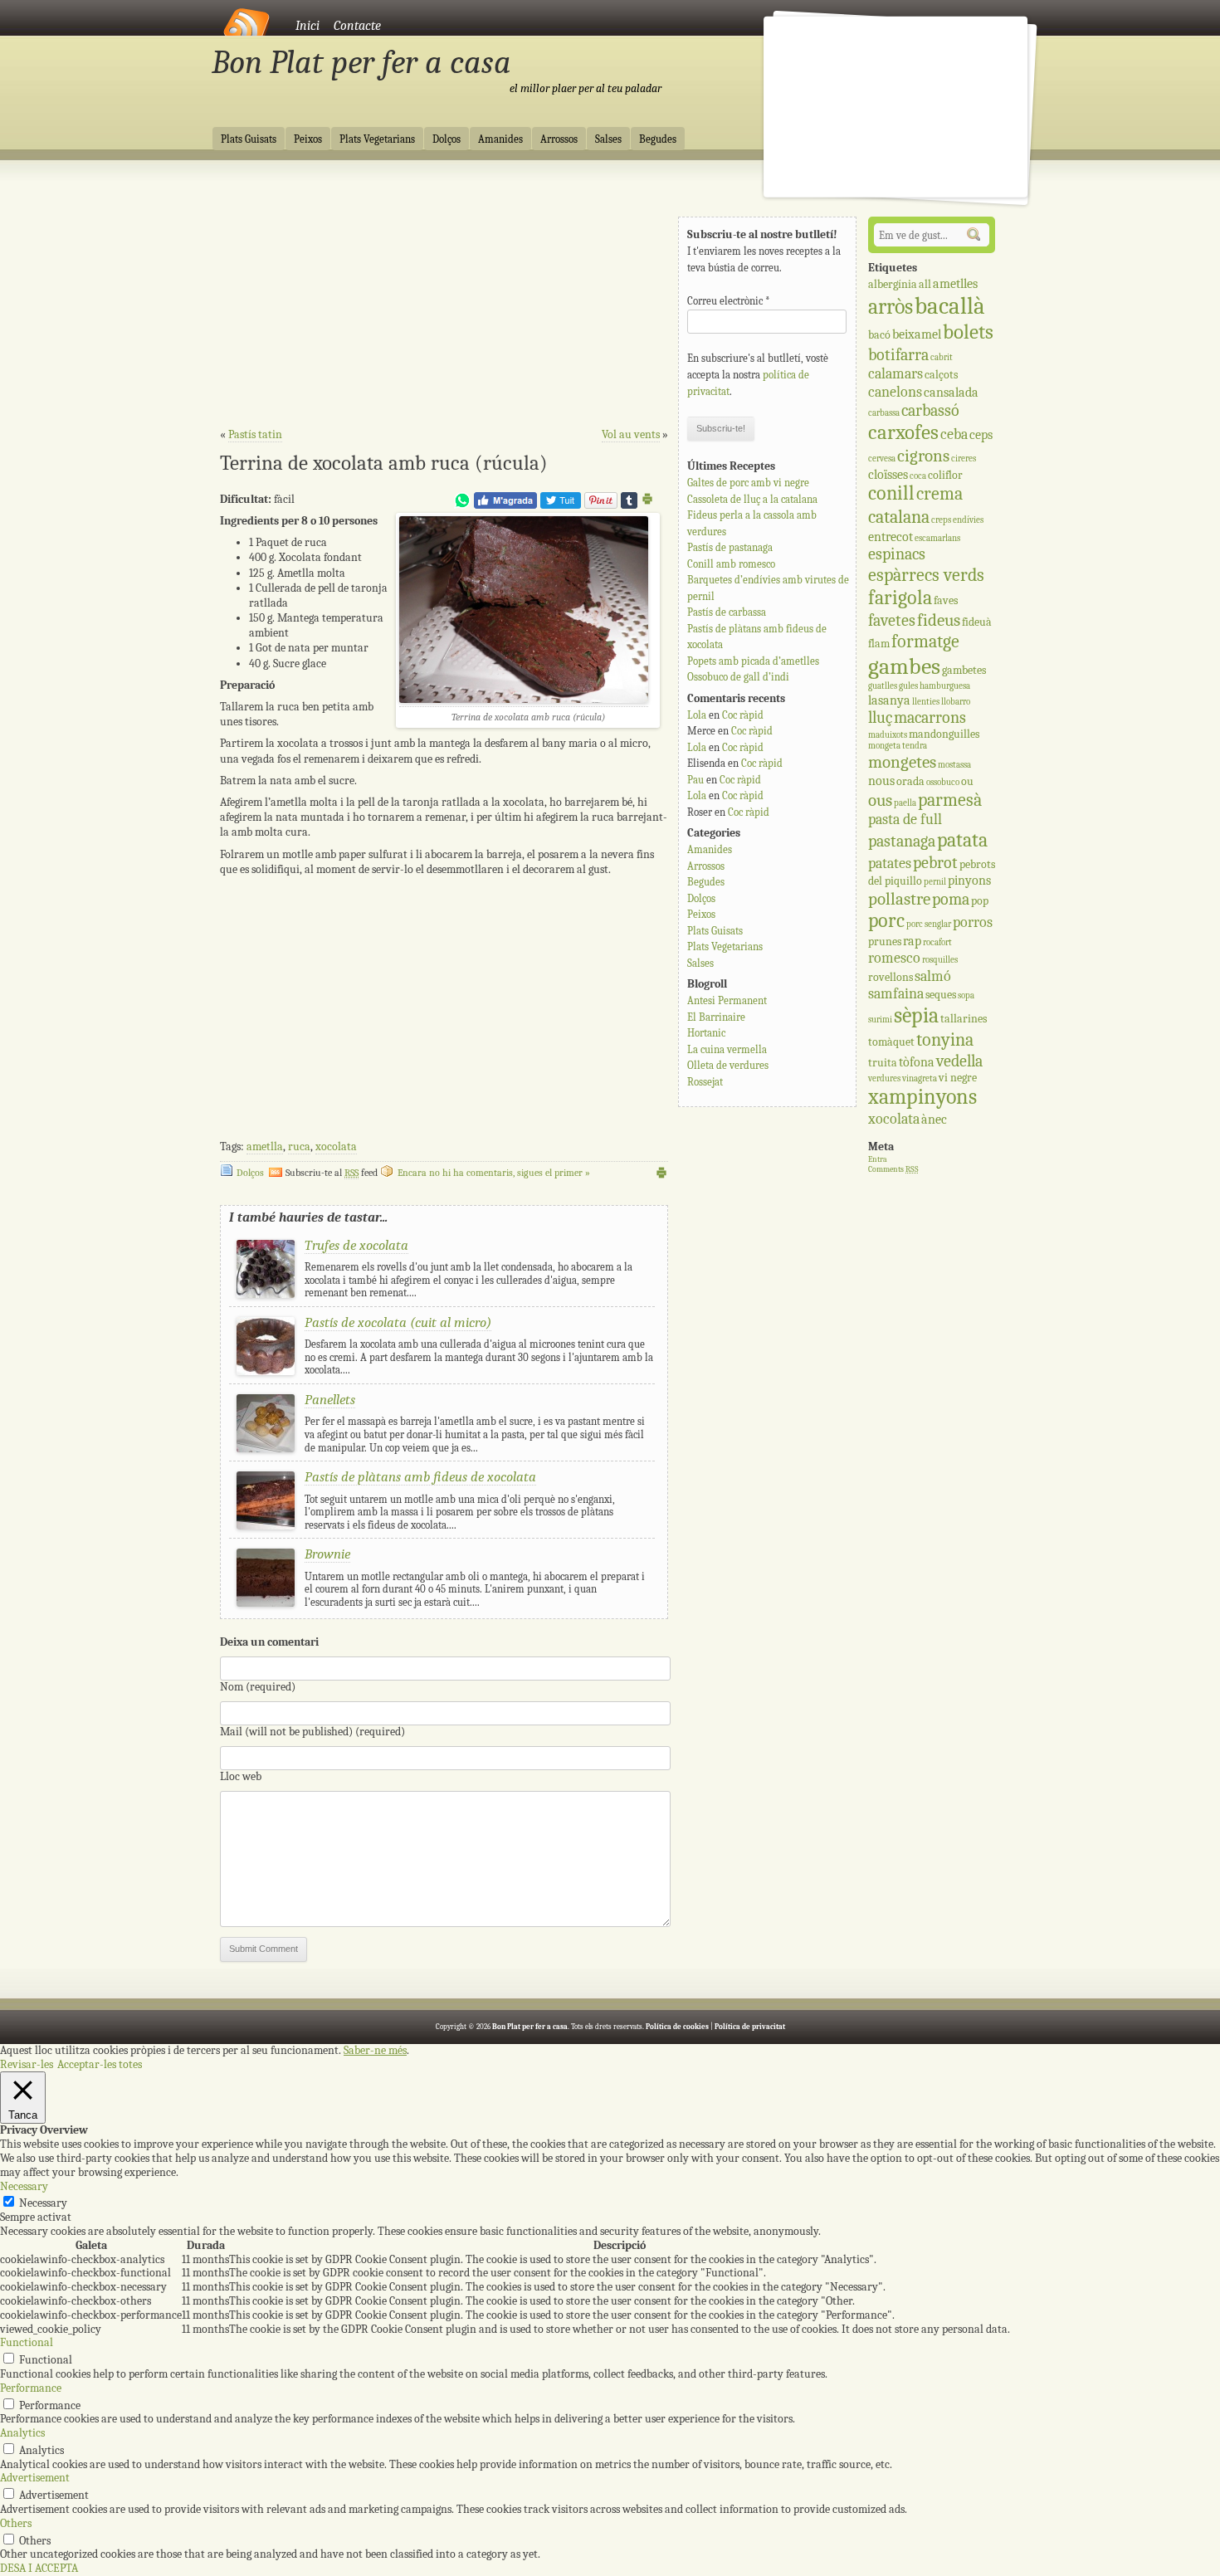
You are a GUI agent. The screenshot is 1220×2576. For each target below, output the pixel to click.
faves (946, 600)
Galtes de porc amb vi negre (748, 483)
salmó (933, 976)
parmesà (950, 800)
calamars (895, 374)
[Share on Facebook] (505, 505)
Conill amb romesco (731, 564)
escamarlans (937, 538)
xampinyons (922, 1097)
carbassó (930, 410)
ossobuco (943, 782)
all (925, 284)
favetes (892, 620)
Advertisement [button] (35, 2478)
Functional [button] (27, 2342)
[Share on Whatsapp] (462, 505)
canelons (895, 392)
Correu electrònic (729, 301)
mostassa (954, 765)
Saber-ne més (375, 2051)
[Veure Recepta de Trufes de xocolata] (266, 1294)
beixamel (917, 334)
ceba (954, 434)
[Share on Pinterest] (601, 505)
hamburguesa (945, 686)
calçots (941, 375)
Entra (878, 1159)
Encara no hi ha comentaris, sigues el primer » (494, 1173)
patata (962, 840)
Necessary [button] (24, 2186)
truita (883, 1063)
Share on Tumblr (629, 500)
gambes (904, 666)
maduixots (888, 735)
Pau (695, 780)
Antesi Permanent (727, 1000)
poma (951, 899)
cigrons (923, 456)
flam (879, 644)
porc (886, 921)
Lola (697, 715)
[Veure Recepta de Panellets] (266, 1449)
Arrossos (559, 139)
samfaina (896, 994)
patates (890, 864)
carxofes (903, 432)
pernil (935, 882)
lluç (880, 717)
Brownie (327, 1554)
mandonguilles (944, 734)
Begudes (658, 139)
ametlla (265, 1147)
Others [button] (16, 2523)
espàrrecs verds (926, 575)
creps (941, 520)
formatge (925, 642)
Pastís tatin (255, 434)
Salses (608, 139)
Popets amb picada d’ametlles (753, 661)
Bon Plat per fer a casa (361, 62)
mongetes (902, 762)
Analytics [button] (22, 2433)
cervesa (882, 459)
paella (905, 803)
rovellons (891, 977)
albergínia (893, 284)
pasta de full (905, 820)
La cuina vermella (727, 1049)
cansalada (951, 392)
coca (918, 476)
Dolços (447, 139)
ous (880, 800)
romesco (894, 958)
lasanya (889, 700)
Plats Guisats (249, 139)
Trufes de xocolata (356, 1245)
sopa (966, 995)
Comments (893, 1169)
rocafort (937, 942)
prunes (885, 942)
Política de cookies (677, 2027)
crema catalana (915, 505)
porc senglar (929, 924)
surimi (880, 1020)
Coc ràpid (743, 715)
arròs (891, 307)
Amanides (500, 139)
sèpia (916, 1015)
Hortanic (706, 1033)
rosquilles (940, 960)
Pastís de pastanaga (730, 547)
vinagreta (920, 1078)
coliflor (945, 475)
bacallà (950, 306)
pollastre (899, 899)
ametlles (955, 283)
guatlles (883, 686)
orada (910, 781)
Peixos (308, 139)
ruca (299, 1147)
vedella (959, 1061)
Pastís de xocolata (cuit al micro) (398, 1322)
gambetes (964, 670)
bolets (968, 332)
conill (891, 493)
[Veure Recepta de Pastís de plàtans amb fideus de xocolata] (266, 1526)
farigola (900, 598)
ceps (981, 434)
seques (941, 995)
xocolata (336, 1147)
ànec (934, 1119)
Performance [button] (31, 2388)
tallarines (964, 1019)
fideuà (977, 622)
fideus (939, 620)
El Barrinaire (716, 1017)
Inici (307, 26)
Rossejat (705, 1082)
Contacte (357, 26)
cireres (964, 459)
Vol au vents (631, 434)
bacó (879, 335)
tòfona (917, 1062)
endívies (968, 520)
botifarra (898, 355)
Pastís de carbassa (727, 612)
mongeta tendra (898, 746)
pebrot (935, 863)
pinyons (969, 880)
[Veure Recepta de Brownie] (266, 1603)
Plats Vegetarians (377, 139)
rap (912, 941)
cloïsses (888, 474)
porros (973, 922)
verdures (884, 1078)
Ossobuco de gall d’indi (738, 677)
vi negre (958, 1078)
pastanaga (902, 841)
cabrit (942, 357)
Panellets (330, 1400)
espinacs (897, 554)
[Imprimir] (647, 502)
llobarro (956, 702)
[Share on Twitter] (561, 505)
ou (967, 781)
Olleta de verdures (728, 1065)
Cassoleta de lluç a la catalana (752, 499)
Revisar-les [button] (27, 2064)
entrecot (891, 537)
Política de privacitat (750, 2027)
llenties (926, 702)
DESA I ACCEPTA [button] (39, 2568)
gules (908, 686)
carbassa (884, 413)
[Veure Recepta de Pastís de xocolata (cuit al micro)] (266, 1371)
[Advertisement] (444, 300)
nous (881, 781)
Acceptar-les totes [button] (100, 2064)
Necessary (43, 2203)
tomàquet (891, 1042)
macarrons (930, 717)
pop (980, 901)
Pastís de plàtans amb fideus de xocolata (420, 1477)
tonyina (945, 1040)
